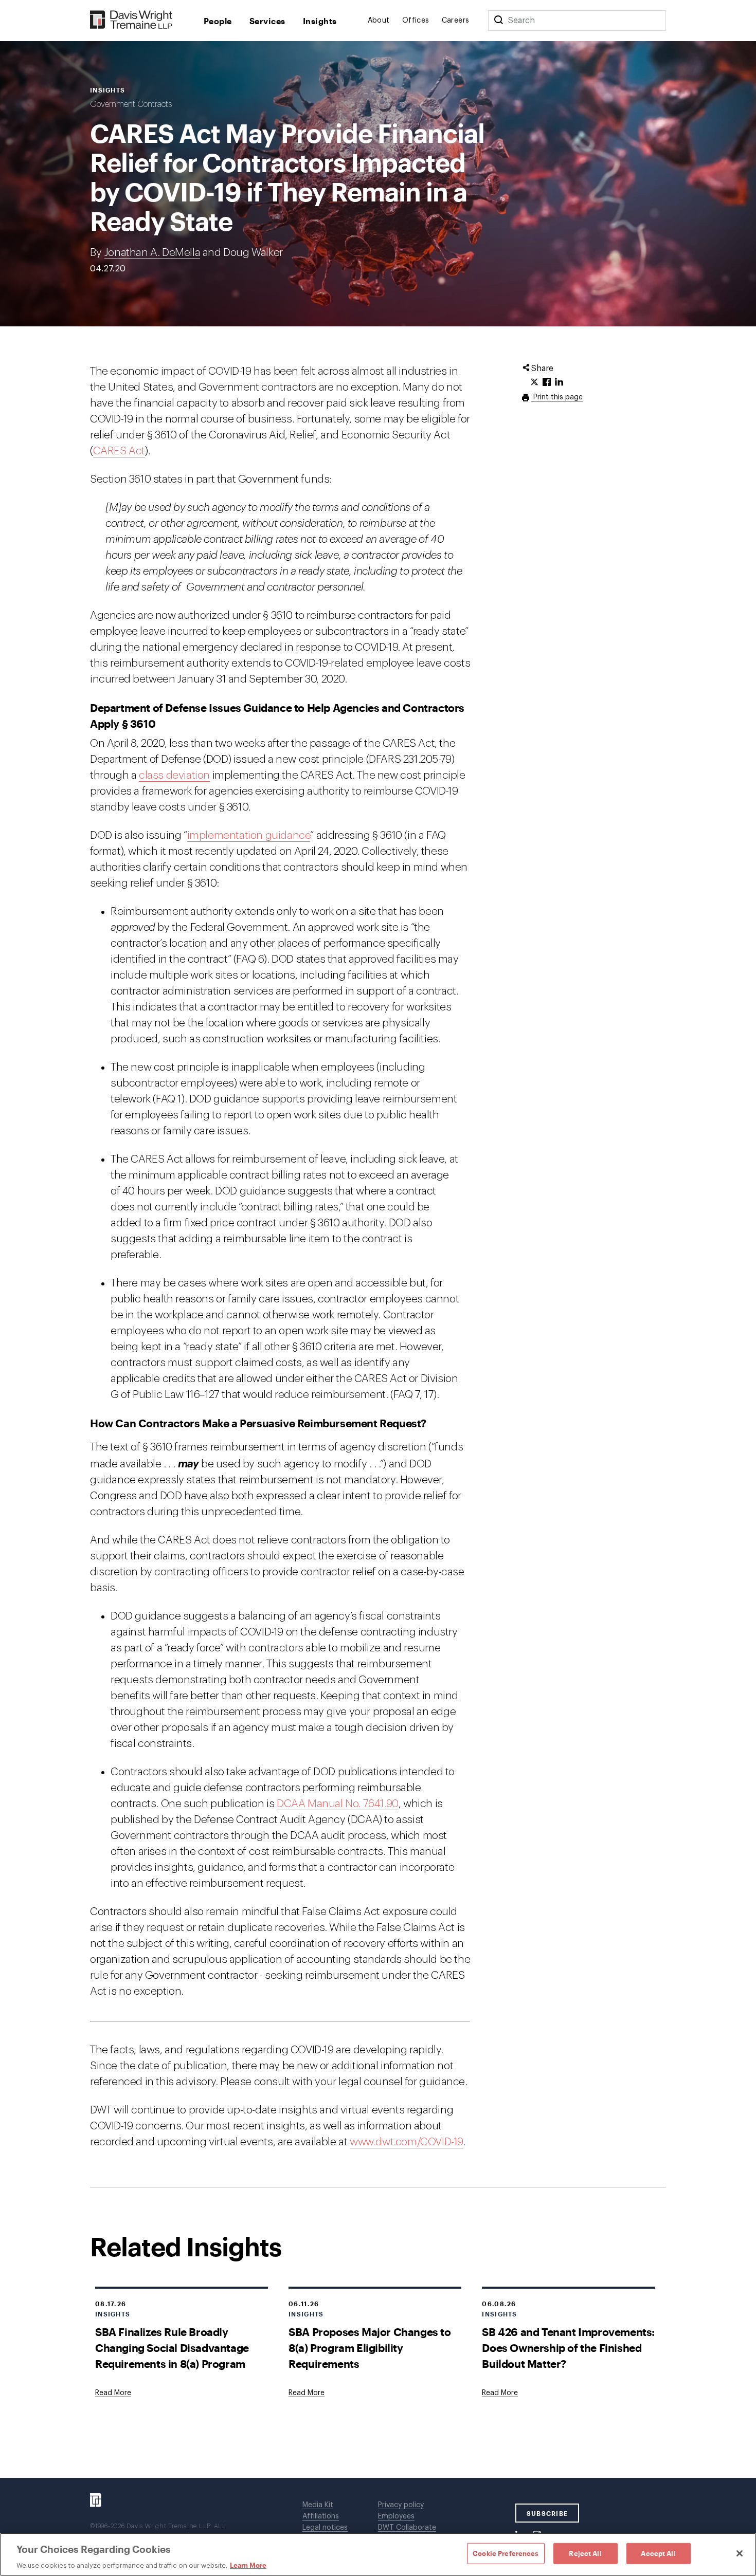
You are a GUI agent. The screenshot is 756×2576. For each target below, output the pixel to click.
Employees (396, 2516)
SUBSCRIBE (547, 2513)
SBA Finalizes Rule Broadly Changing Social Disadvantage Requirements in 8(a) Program (172, 2348)
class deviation (174, 775)
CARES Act (119, 451)
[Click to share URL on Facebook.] (547, 382)
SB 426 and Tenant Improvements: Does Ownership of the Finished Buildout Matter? (568, 2348)
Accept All (658, 2553)
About (379, 21)
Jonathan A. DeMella (152, 253)
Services (267, 21)
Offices (416, 21)
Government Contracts (131, 104)
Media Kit (318, 2505)
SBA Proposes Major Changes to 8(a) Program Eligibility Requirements (370, 2348)
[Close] (740, 2553)
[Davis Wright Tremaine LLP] (131, 20)
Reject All (585, 2553)
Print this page (557, 397)
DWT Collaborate (407, 2528)
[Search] (498, 21)
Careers (456, 21)
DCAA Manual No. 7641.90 (338, 1804)
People (218, 21)
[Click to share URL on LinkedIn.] (559, 382)
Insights (320, 21)
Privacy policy (401, 2505)
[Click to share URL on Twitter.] (534, 382)
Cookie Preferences (506, 2553)
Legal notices (325, 2528)
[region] (378, 2554)
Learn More (248, 2565)
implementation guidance (249, 835)
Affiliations (321, 2516)
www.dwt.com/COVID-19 (406, 2142)
